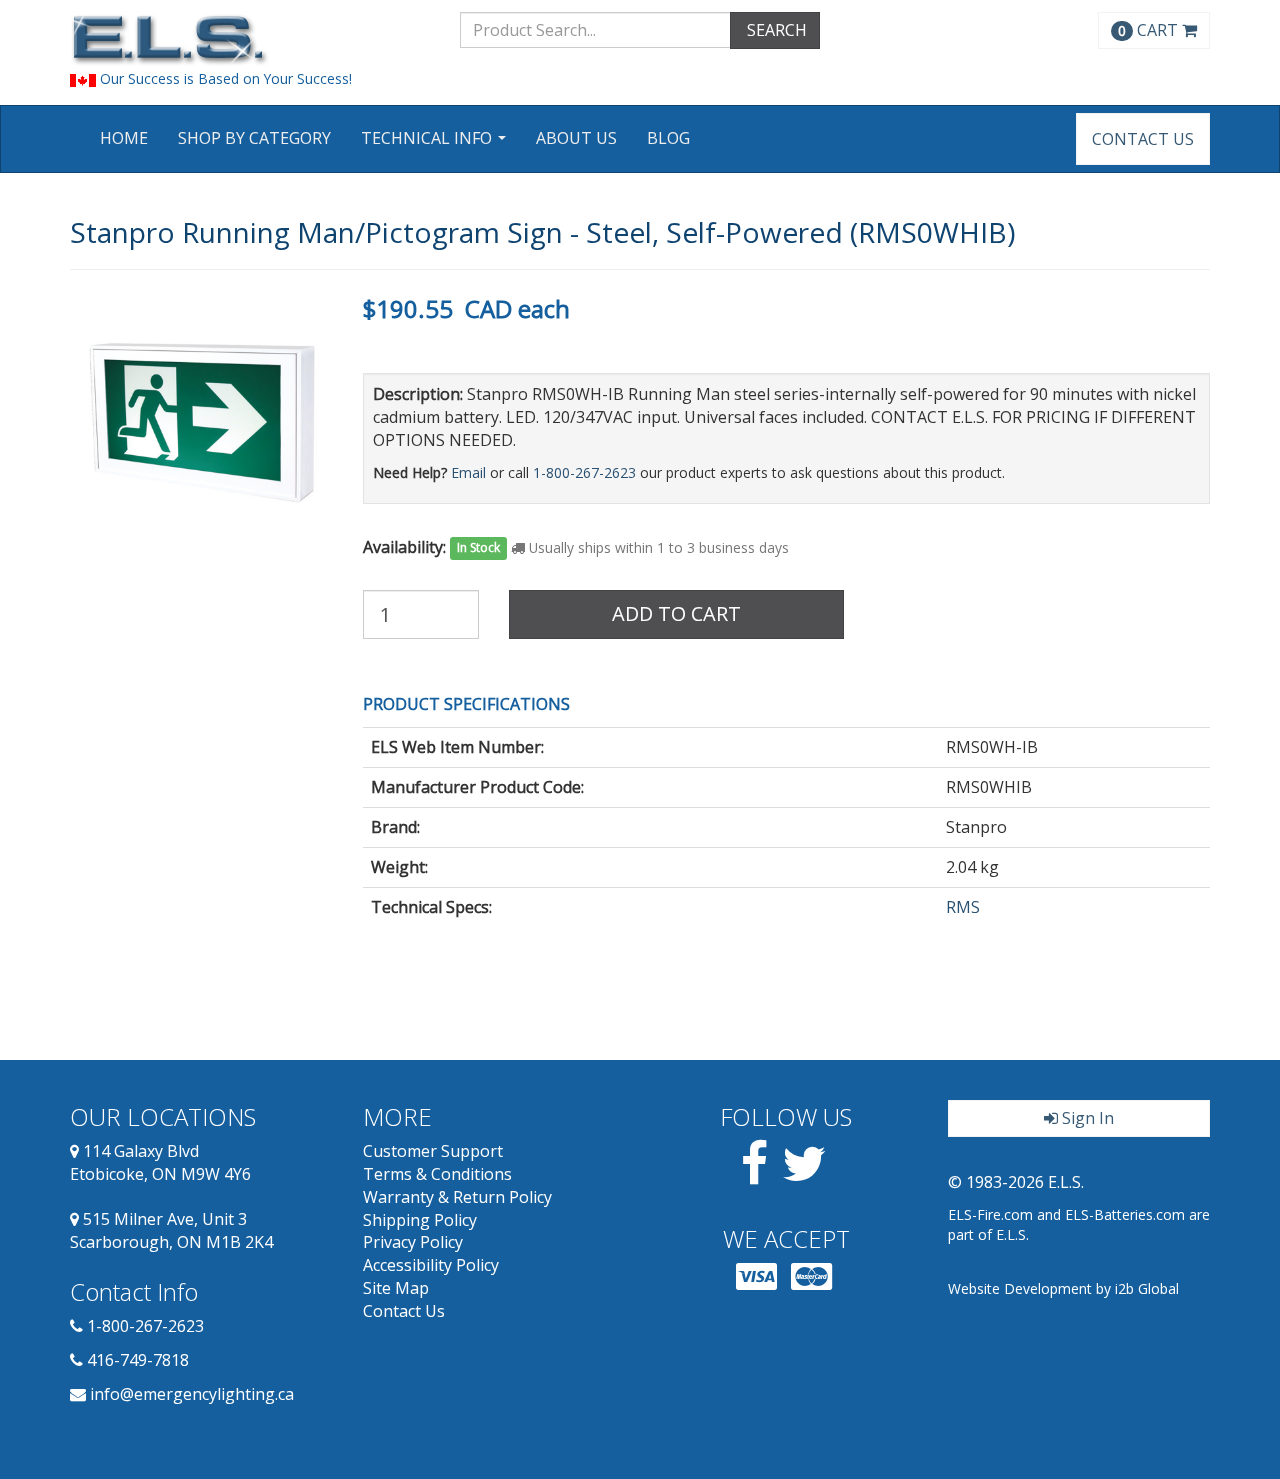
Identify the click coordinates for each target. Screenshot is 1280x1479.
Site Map (396, 1288)
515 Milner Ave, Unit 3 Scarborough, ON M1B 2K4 (171, 1230)
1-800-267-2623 (584, 472)
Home (124, 138)
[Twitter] (804, 1175)
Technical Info (436, 144)
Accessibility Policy (431, 1265)
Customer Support (433, 1151)
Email (468, 472)
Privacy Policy (413, 1242)
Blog (668, 138)
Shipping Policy (420, 1220)
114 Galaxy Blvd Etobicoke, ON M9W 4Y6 (160, 1162)
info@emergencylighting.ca (192, 1394)
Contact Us (1143, 139)
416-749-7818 (138, 1360)
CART (1150, 30)
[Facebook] (754, 1175)
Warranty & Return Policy (457, 1197)
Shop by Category (254, 138)
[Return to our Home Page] (250, 39)
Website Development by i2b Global (1063, 1288)
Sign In (1086, 1118)
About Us (576, 138)
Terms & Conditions (437, 1174)
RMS (963, 907)
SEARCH (775, 30)
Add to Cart (676, 613)
